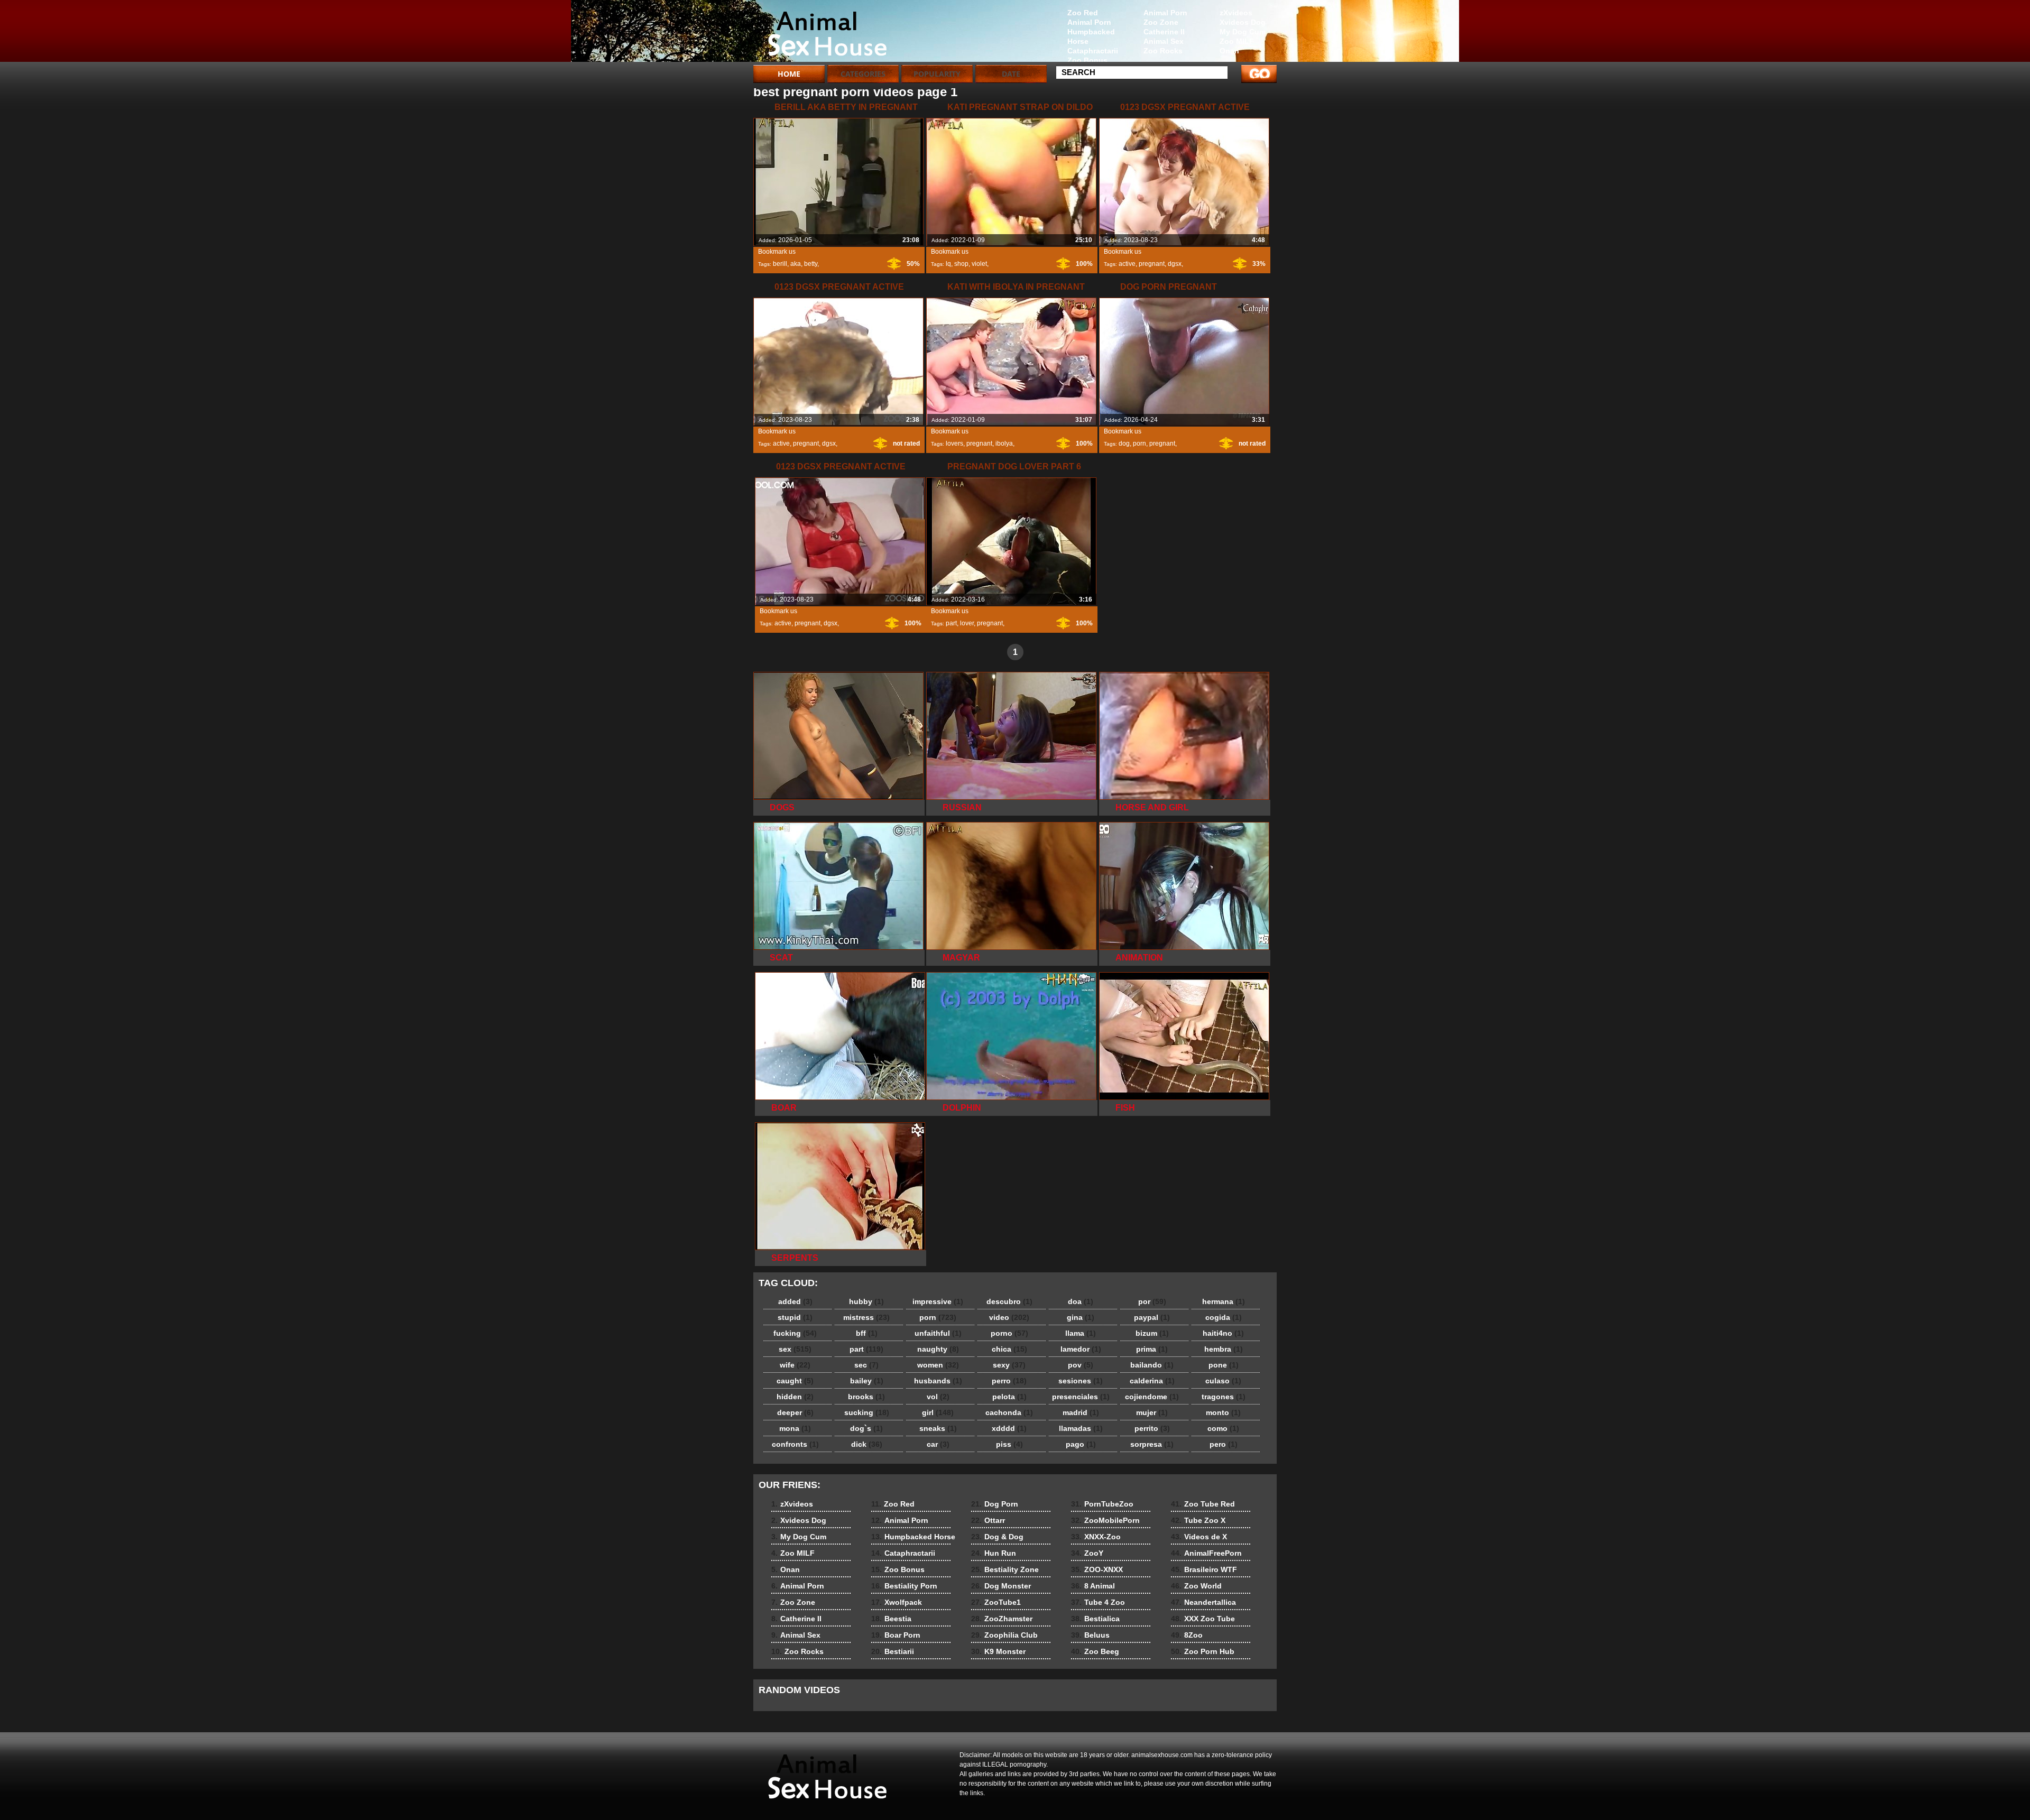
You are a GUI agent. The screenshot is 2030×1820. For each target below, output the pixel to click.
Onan (1229, 51)
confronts (795, 1444)
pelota (1009, 1397)
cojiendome (1152, 1397)
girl (938, 1412)
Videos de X (1199, 1537)
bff (867, 1333)
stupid (795, 1317)
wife (795, 1365)
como (1223, 1428)
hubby (866, 1301)
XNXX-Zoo (1096, 1537)
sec (866, 1365)
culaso (1223, 1381)
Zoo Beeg (1095, 1651)
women (938, 1365)
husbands (938, 1381)
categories (863, 74)
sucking (867, 1412)
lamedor (1081, 1349)
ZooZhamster (1002, 1619)
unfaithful (938, 1333)
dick (867, 1444)
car (938, 1444)
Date (1011, 74)
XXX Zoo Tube (1203, 1619)
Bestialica (1095, 1619)
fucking (795, 1333)
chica (1009, 1349)
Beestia (891, 1619)
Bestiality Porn (904, 1586)
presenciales (1081, 1397)
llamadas (1081, 1428)
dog (1124, 444)
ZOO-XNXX (1097, 1569)
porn (1139, 444)
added (795, 1301)
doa (1081, 1301)
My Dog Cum (1243, 32)
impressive (938, 1301)
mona (795, 1428)
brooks (866, 1397)
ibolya (1004, 444)
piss (1009, 1444)
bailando (1152, 1365)
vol (938, 1397)
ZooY (1087, 1553)
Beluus (1090, 1635)
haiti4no (1223, 1333)
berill (780, 264)
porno (1009, 1333)
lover (967, 623)
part (951, 623)
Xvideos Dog (1243, 22)
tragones (1224, 1397)
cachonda (1009, 1412)
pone (1224, 1365)
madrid (1081, 1412)
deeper (795, 1412)
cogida (1224, 1317)
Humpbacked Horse (1091, 36)
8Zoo (1187, 1635)
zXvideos (1236, 13)
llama (1081, 1333)
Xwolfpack (897, 1602)
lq (948, 264)
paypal (1152, 1317)
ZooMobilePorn (1105, 1520)
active (1127, 264)
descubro (1009, 1301)
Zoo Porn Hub (1203, 1651)
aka (796, 264)
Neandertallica (1203, 1602)
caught (795, 1381)
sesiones (1081, 1381)
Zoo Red (1083, 13)
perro (1009, 1381)
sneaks (938, 1428)
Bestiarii (893, 1651)
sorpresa (1152, 1444)
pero (1224, 1444)
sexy (1009, 1365)
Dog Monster (1001, 1586)
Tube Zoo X (1198, 1520)
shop (961, 264)
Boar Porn (896, 1635)
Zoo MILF (1237, 41)
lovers (954, 444)
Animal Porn (1165, 13)
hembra (1224, 1349)
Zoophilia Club (1004, 1635)
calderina (1152, 1381)
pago (1081, 1444)
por (1152, 1301)
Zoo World (1196, 1586)
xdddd (1009, 1428)
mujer (1152, 1412)
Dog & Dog (997, 1537)
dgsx (1175, 264)
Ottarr (988, 1520)
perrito (1152, 1428)
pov (1081, 1365)
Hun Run (994, 1553)
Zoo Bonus (1087, 60)
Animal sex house (820, 33)
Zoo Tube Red (1203, 1504)
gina (1081, 1317)
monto (1223, 1412)
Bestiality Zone (1005, 1569)
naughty (938, 1349)
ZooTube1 (996, 1602)
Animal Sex (1164, 41)
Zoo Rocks (1163, 51)
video (1009, 1317)
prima (1152, 1349)
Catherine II (1164, 32)
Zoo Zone (1161, 22)
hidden (795, 1397)
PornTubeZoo (1102, 1504)
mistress (866, 1317)
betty (811, 264)
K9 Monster (998, 1651)
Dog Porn (995, 1504)
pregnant (1152, 264)
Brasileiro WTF (1204, 1569)
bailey (867, 1381)
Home (789, 74)
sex (795, 1349)
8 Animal (1093, 1586)
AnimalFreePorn (1206, 1553)
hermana (1224, 1301)
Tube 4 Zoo (1098, 1602)
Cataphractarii (1093, 51)
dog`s (866, 1428)
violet (979, 264)
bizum (1152, 1333)
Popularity (937, 74)
